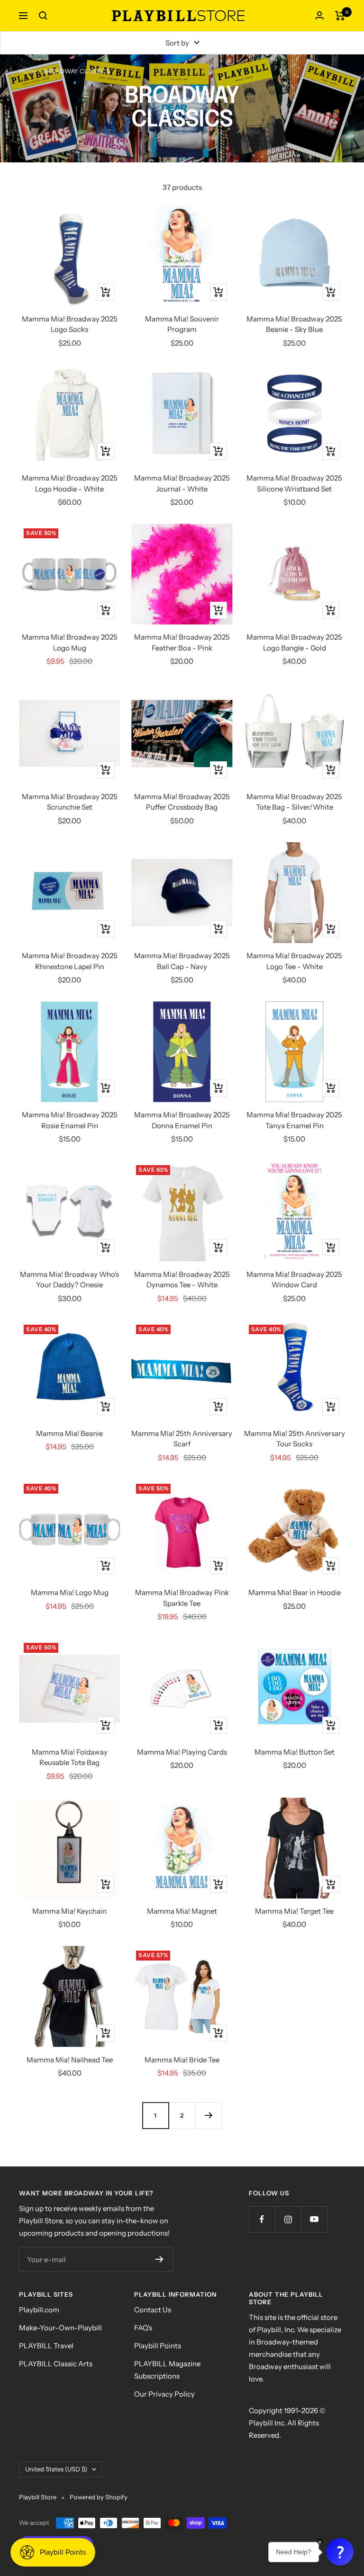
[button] (340, 2552)
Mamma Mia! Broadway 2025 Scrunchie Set (70, 802)
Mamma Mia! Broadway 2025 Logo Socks (70, 324)
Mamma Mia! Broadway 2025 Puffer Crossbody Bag (182, 802)
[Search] (43, 16)
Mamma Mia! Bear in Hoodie (295, 1592)
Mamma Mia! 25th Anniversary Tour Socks (295, 1439)
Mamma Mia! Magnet (182, 1911)
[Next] (209, 2115)
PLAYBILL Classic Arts (56, 2364)
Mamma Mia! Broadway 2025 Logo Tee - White (294, 961)
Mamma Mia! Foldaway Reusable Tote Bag (70, 1757)
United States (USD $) (56, 2469)
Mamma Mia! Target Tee (294, 1911)
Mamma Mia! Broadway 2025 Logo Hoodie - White (70, 483)
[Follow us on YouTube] (314, 2219)
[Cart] (340, 16)
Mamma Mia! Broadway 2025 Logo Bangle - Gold (294, 642)
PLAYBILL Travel (46, 2346)
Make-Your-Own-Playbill (60, 2328)
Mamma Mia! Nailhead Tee (70, 2060)
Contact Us (153, 2310)
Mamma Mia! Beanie (69, 1433)
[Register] (159, 2259)
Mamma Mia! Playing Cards (182, 1752)
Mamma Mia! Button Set (295, 1752)
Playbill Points (158, 2346)
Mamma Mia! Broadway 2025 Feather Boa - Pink (182, 642)
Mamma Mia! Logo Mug (70, 1592)
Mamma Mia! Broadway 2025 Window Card (294, 1280)
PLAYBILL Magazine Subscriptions (167, 2370)
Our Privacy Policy (164, 2394)
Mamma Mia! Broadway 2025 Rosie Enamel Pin (70, 1120)
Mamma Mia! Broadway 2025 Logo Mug (70, 642)
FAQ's (143, 2328)
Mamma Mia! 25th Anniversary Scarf (182, 1439)
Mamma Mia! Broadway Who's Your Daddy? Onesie (69, 1280)
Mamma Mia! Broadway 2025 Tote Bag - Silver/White (294, 802)
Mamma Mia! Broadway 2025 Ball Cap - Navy (182, 961)
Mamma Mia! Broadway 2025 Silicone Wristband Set (294, 483)
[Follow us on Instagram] (288, 2219)
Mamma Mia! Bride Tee (182, 2060)
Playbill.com (39, 2310)
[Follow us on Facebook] (262, 2219)
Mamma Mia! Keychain (69, 1911)
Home (28, 71)
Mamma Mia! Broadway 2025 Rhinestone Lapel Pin (70, 961)
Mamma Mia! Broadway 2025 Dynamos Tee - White (182, 1280)
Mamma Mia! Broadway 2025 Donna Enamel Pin (182, 1120)
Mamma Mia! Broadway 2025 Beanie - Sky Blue (294, 324)
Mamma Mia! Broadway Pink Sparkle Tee (182, 1598)
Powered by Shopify (99, 2497)
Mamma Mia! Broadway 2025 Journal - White (182, 483)
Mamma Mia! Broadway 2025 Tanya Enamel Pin (294, 1120)
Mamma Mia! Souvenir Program (182, 324)
